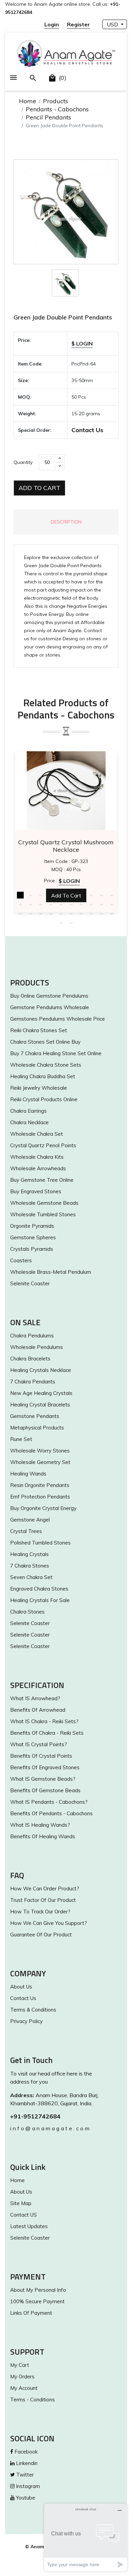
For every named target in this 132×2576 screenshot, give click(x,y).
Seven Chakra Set (31, 1577)
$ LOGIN (82, 343)
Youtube (25, 2498)
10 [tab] (112, 895)
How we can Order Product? (45, 1889)
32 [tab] (71, 923)
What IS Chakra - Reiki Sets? (44, 1721)
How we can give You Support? (49, 1923)
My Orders (22, 2377)
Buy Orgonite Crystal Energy (43, 1508)
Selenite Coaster (30, 1283)
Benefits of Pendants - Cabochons (51, 1813)
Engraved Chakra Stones (39, 1589)
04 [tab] (51, 895)
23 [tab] (41, 913)
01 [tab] (20, 895)
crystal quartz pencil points (43, 1145)
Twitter (24, 2475)
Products (56, 101)
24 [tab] (51, 913)
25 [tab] (61, 913)
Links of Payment (31, 2313)
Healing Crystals (29, 1554)
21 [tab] (20, 913)
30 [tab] (112, 913)
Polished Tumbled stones (40, 1543)
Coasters (21, 1260)
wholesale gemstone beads (44, 1203)
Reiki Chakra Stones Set (39, 1030)
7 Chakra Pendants (33, 1382)
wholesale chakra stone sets (46, 1065)
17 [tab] (81, 904)
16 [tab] (71, 904)
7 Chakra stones (30, 1566)
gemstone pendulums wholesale (50, 1007)
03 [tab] (41, 895)
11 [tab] (20, 904)
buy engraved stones (36, 1191)
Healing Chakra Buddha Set (43, 1076)
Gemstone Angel (30, 1520)
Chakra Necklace (29, 1122)
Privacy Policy (26, 2021)
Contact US (24, 2215)
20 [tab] (112, 904)
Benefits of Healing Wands (43, 1836)
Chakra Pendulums (32, 1336)
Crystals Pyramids (32, 1249)
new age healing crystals (41, 1393)
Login (52, 24)
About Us (21, 1987)
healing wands (28, 1474)
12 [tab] (30, 904)
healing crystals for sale (40, 1600)
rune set (21, 1439)
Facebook (25, 2452)
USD (113, 24)
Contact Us (87, 430)
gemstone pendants (35, 1416)
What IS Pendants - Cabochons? (49, 1802)
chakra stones (27, 1612)
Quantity (23, 462)
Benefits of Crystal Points (41, 1756)
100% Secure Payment (37, 2301)
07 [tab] (81, 895)
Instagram (27, 2486)
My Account (24, 2388)
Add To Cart (39, 488)
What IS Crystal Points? (39, 1744)
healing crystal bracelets (40, 1405)
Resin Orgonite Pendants (40, 1485)
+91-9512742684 (35, 2116)
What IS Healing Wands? (40, 1825)
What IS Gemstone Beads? (43, 1779)
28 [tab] (91, 913)
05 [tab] (61, 895)
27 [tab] (81, 913)
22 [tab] (30, 913)
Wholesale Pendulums (37, 1347)
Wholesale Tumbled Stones (43, 1214)
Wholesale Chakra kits (37, 1157)
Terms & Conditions (33, 2010)
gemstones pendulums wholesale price (58, 1019)
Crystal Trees (26, 1531)
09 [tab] (102, 895)
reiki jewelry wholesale (39, 1088)
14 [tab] (51, 904)
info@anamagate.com (50, 2128)
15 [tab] (61, 904)
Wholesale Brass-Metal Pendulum (51, 1272)
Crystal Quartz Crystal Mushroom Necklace (66, 846)
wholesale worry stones (40, 1451)
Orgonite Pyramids (32, 1226)
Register (79, 24)
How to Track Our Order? (40, 1912)
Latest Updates (29, 2226)
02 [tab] (30, 895)
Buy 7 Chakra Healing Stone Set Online (56, 1053)
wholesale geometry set (40, 1462)
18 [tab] (91, 904)
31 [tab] (61, 923)
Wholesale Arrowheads (38, 1168)
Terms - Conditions (32, 2400)
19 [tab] (102, 904)
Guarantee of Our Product (41, 1935)
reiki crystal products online (44, 1099)
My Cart (20, 2365)
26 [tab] (71, 913)
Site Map (21, 2203)
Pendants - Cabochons (57, 109)
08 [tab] (91, 895)
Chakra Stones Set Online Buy (45, 1042)
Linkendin (26, 2463)
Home (28, 101)
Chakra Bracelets (30, 1359)
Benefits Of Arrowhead (38, 1710)
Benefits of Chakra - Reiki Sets (47, 1733)
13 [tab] (41, 904)
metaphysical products (37, 1428)
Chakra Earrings (28, 1111)
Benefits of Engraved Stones (45, 1767)
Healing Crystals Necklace (41, 1370)
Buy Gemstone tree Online (42, 1180)
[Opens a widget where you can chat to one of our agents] (86, 2537)
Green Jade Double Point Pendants (63, 317)
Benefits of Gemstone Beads (45, 1790)
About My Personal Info (38, 2290)
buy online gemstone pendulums (49, 996)
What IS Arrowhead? (35, 1698)
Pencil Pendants (48, 117)
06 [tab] (71, 895)
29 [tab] (102, 913)
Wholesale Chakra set (37, 1134)
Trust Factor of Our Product (43, 1900)
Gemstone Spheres (33, 1237)
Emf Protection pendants (40, 1497)
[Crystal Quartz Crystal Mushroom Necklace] (66, 791)
